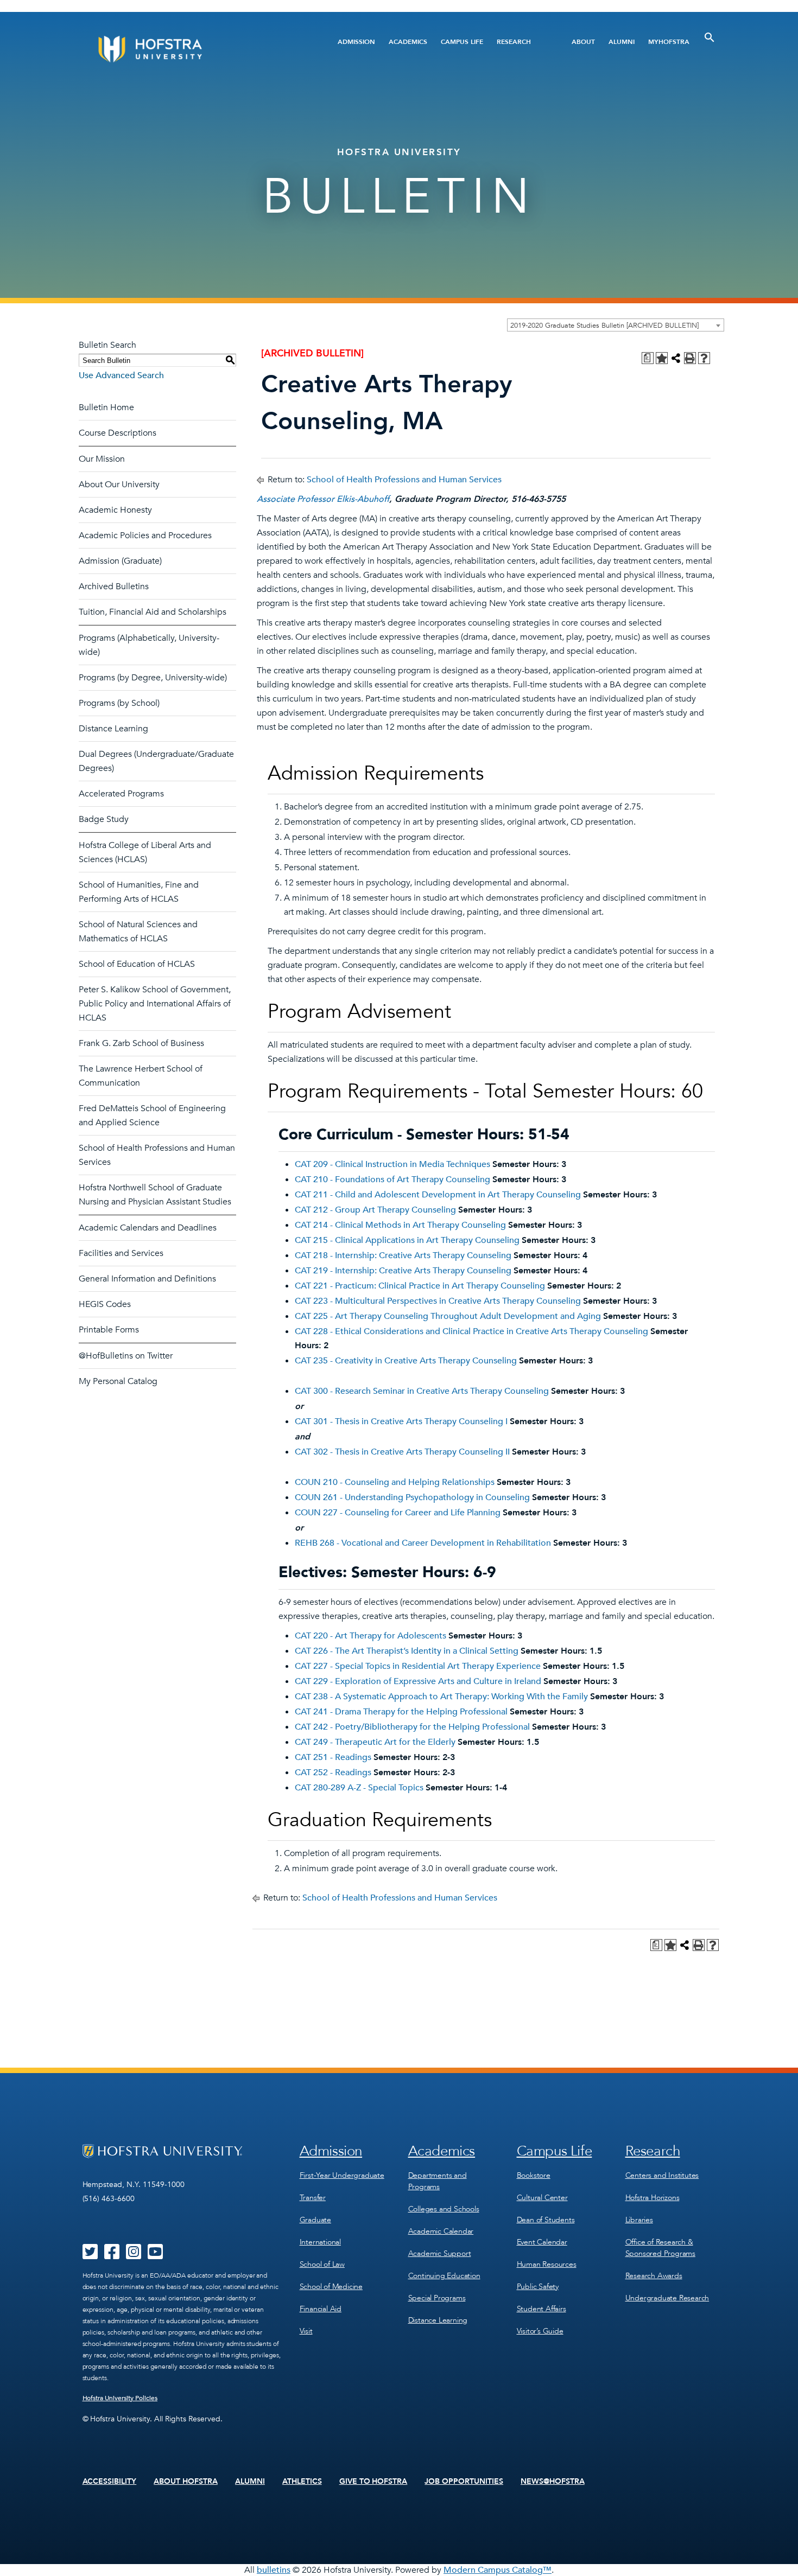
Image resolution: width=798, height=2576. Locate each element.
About (583, 42)
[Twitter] (90, 2255)
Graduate (315, 2220)
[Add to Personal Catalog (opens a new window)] (662, 358)
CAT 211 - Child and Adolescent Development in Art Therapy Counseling (438, 1195)
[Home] (191, 49)
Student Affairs (541, 2309)
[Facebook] (112, 2255)
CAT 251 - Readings (333, 1757)
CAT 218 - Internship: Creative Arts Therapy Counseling (403, 1255)
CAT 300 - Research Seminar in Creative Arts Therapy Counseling (422, 1391)
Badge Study (104, 819)
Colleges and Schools (444, 2209)
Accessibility (110, 2482)
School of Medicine (331, 2287)
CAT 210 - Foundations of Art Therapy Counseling (392, 1179)
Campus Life (462, 42)
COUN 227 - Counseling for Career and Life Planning (398, 1513)
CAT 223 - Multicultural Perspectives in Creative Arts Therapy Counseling (438, 1301)
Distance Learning (113, 729)
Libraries (639, 2220)
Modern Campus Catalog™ (498, 2570)
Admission (356, 42)
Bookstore (534, 2175)
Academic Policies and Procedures (145, 535)
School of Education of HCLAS (137, 964)
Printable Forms (109, 1330)
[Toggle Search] (710, 37)
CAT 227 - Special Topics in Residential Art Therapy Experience (418, 1666)
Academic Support (440, 2253)
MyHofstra (669, 42)
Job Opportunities (464, 2482)
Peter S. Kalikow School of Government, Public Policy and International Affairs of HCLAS (155, 1004)
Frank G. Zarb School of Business (141, 1043)
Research (514, 42)
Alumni (622, 42)
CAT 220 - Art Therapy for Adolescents (370, 1636)
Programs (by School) (119, 703)
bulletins (274, 2570)
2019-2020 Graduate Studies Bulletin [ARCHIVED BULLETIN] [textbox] (604, 326)
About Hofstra (186, 2482)
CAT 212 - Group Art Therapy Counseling (375, 1210)
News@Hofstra (553, 2482)
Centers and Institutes (662, 2175)
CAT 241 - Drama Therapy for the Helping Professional (401, 1712)
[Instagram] (134, 2255)
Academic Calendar (441, 2231)
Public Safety (538, 2287)
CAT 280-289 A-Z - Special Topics (359, 1788)
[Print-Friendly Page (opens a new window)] (690, 358)
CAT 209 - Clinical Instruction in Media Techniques (392, 1164)
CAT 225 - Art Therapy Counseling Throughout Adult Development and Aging (448, 1316)
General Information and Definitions (147, 1279)
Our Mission (102, 459)
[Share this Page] (676, 358)
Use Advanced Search (121, 375)
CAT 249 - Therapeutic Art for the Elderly (375, 1742)
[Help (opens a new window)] (704, 358)
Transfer (313, 2198)
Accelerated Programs (121, 794)
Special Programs (437, 2298)
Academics (408, 42)
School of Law (322, 2264)
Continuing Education (444, 2276)
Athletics (302, 2482)
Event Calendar (542, 2242)
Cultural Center (542, 2198)
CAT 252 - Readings (333, 1772)
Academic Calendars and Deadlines (148, 1228)
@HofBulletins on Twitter (126, 1356)
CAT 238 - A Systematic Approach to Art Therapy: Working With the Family (441, 1697)
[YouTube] (155, 2255)
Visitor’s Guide (540, 2331)
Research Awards (654, 2276)
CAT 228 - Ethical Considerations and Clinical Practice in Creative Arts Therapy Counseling (471, 1331)
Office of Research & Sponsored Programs (660, 2248)
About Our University (119, 484)
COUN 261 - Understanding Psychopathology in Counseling (412, 1497)
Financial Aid (321, 2309)
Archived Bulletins (114, 586)
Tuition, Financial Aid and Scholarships (153, 612)
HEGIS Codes (105, 1304)
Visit (306, 2331)
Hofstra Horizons (653, 2198)
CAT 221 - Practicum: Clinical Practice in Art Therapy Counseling (420, 1286)
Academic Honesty (115, 510)
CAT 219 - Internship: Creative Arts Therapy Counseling (403, 1271)
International (320, 2242)
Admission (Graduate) (120, 561)
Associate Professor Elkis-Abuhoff (323, 499)
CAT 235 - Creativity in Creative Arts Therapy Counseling (406, 1361)
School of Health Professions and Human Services (404, 480)
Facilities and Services (121, 1253)
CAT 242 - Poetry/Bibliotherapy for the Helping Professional (412, 1727)
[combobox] (616, 325)
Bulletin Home (106, 407)
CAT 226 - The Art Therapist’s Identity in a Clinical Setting (407, 1651)
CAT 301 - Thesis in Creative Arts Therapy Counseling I (401, 1421)
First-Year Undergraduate (342, 2175)
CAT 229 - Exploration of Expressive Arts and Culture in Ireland (418, 1681)
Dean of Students (546, 2220)
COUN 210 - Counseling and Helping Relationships (395, 1482)
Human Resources (547, 2264)
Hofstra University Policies (120, 2398)
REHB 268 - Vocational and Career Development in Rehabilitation (423, 1543)
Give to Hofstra (373, 2482)
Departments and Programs (438, 2181)
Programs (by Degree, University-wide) (153, 678)
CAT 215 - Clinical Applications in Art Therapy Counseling (407, 1240)
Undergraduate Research (667, 2298)
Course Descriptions (118, 433)
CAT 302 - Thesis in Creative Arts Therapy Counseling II (402, 1452)
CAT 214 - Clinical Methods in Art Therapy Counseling (400, 1225)
